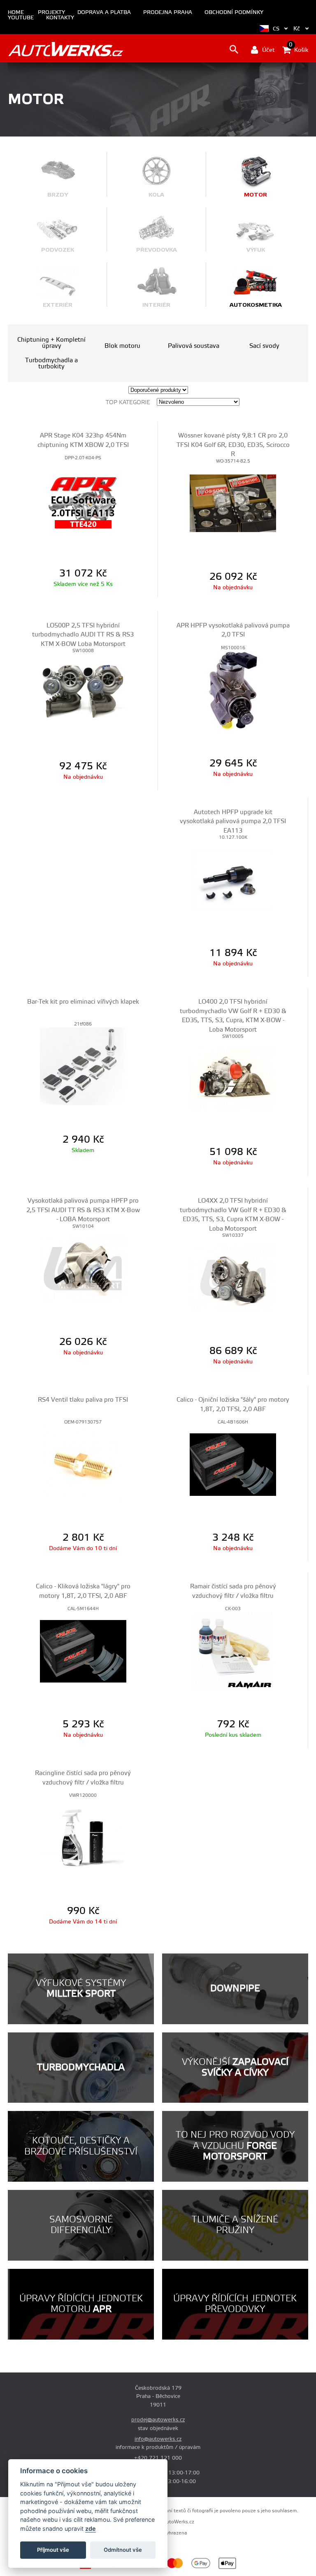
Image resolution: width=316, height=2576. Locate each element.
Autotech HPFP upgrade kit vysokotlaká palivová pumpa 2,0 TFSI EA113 (233, 822)
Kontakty (60, 18)
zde (91, 2529)
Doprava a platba (104, 13)
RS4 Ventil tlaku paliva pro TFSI (83, 1400)
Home (16, 13)
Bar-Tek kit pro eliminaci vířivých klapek (83, 1002)
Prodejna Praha (168, 13)
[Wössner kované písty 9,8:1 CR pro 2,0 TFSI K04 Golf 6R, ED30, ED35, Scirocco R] (233, 503)
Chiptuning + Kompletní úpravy (51, 343)
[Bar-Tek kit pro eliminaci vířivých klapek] (83, 1066)
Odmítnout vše (123, 2550)
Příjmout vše (53, 2550)
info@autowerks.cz (158, 2439)
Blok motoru (122, 346)
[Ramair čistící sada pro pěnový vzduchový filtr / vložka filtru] (233, 1651)
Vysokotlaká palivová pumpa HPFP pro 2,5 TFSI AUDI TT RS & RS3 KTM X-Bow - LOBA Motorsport (83, 1210)
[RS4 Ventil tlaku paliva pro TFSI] (83, 1464)
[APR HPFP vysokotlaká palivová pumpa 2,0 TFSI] (233, 690)
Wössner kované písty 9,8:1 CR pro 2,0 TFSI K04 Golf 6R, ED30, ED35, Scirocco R (233, 445)
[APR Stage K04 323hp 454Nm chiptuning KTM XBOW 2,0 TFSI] (83, 500)
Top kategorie (128, 403)
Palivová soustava (194, 346)
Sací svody (264, 346)
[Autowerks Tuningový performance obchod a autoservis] (66, 49)
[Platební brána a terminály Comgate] (103, 2568)
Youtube (21, 18)
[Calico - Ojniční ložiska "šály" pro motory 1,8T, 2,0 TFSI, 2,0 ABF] (233, 1464)
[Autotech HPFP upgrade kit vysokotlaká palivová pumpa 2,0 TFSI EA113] (233, 879)
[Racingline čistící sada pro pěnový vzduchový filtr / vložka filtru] (83, 1838)
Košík (299, 49)
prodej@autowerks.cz (158, 2420)
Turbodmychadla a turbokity (51, 363)
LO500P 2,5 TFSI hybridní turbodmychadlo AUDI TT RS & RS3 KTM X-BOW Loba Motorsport (83, 635)
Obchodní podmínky (234, 13)
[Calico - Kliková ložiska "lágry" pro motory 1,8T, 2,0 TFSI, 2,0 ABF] (83, 1651)
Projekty (51, 13)
